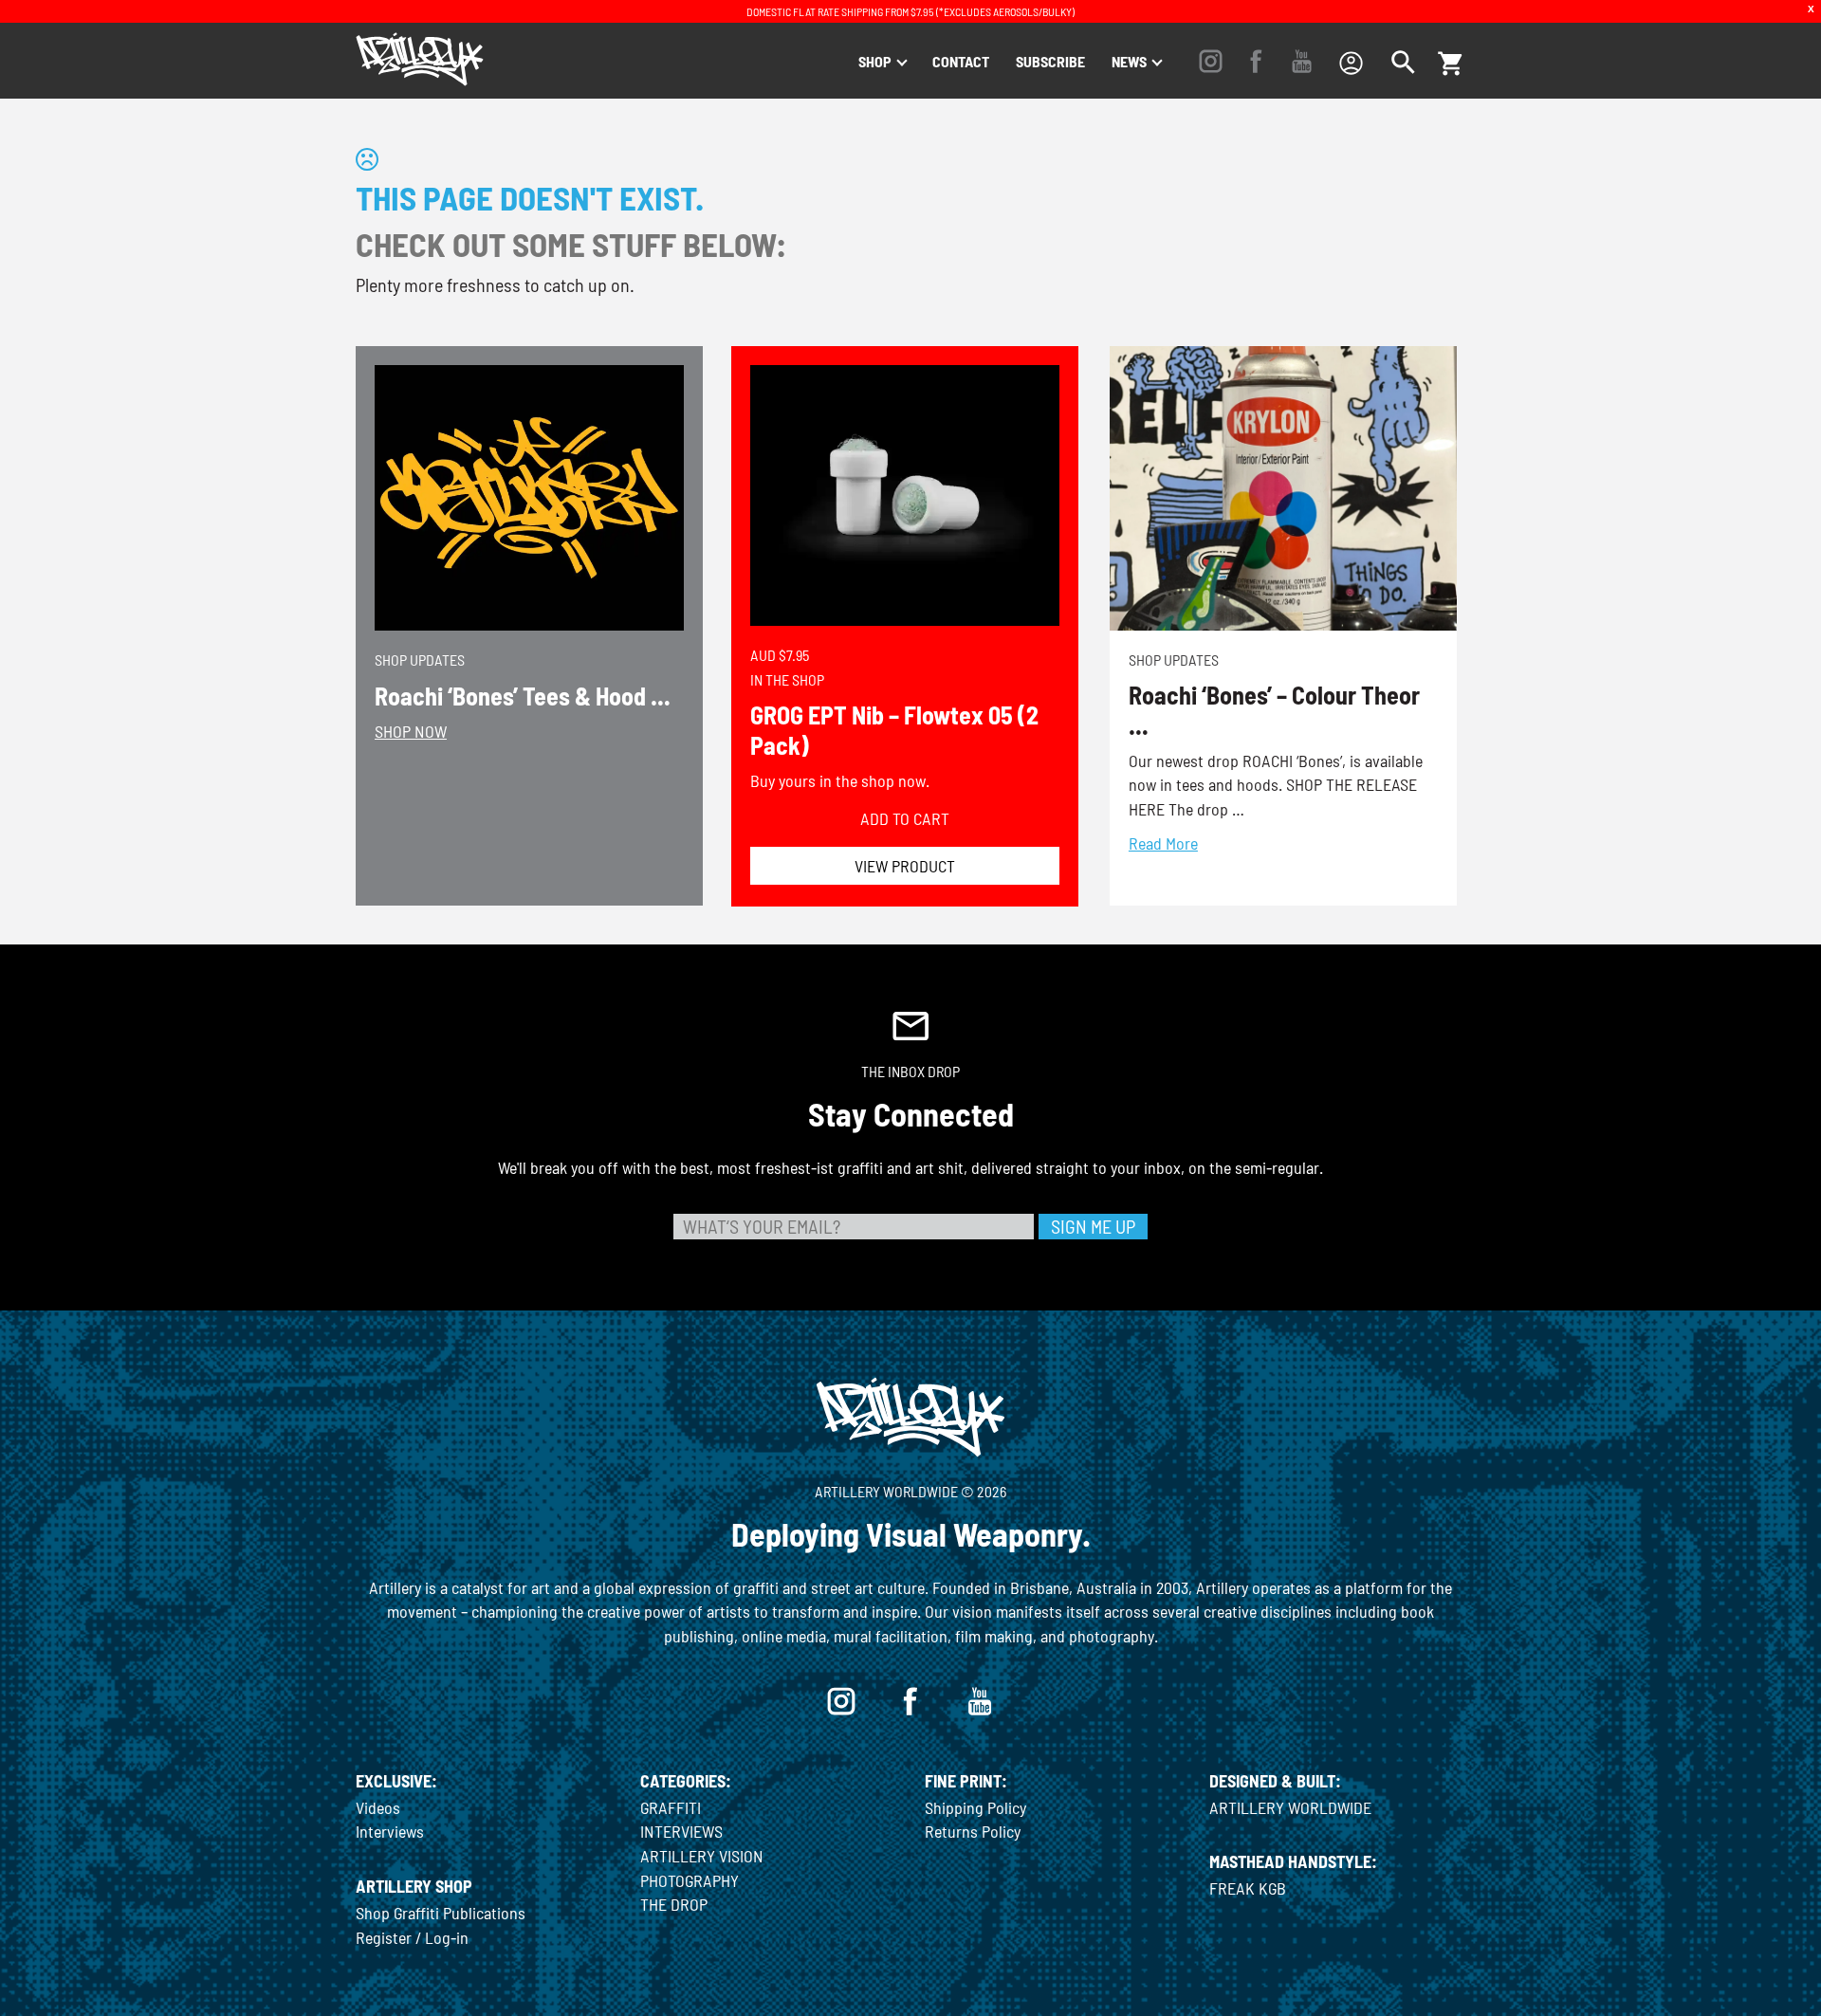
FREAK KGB (1248, 1888)
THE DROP (674, 1904)
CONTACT (961, 61)
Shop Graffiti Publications (441, 1913)
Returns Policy (973, 1831)
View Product (905, 866)
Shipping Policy (975, 1807)
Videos (378, 1807)
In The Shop (787, 679)
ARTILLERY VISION (702, 1856)
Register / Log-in (412, 1937)
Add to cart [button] (905, 818)
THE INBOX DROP (910, 1071)
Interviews (390, 1831)
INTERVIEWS (681, 1831)
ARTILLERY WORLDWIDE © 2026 (910, 1491)
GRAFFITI (671, 1807)
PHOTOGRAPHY (690, 1880)
